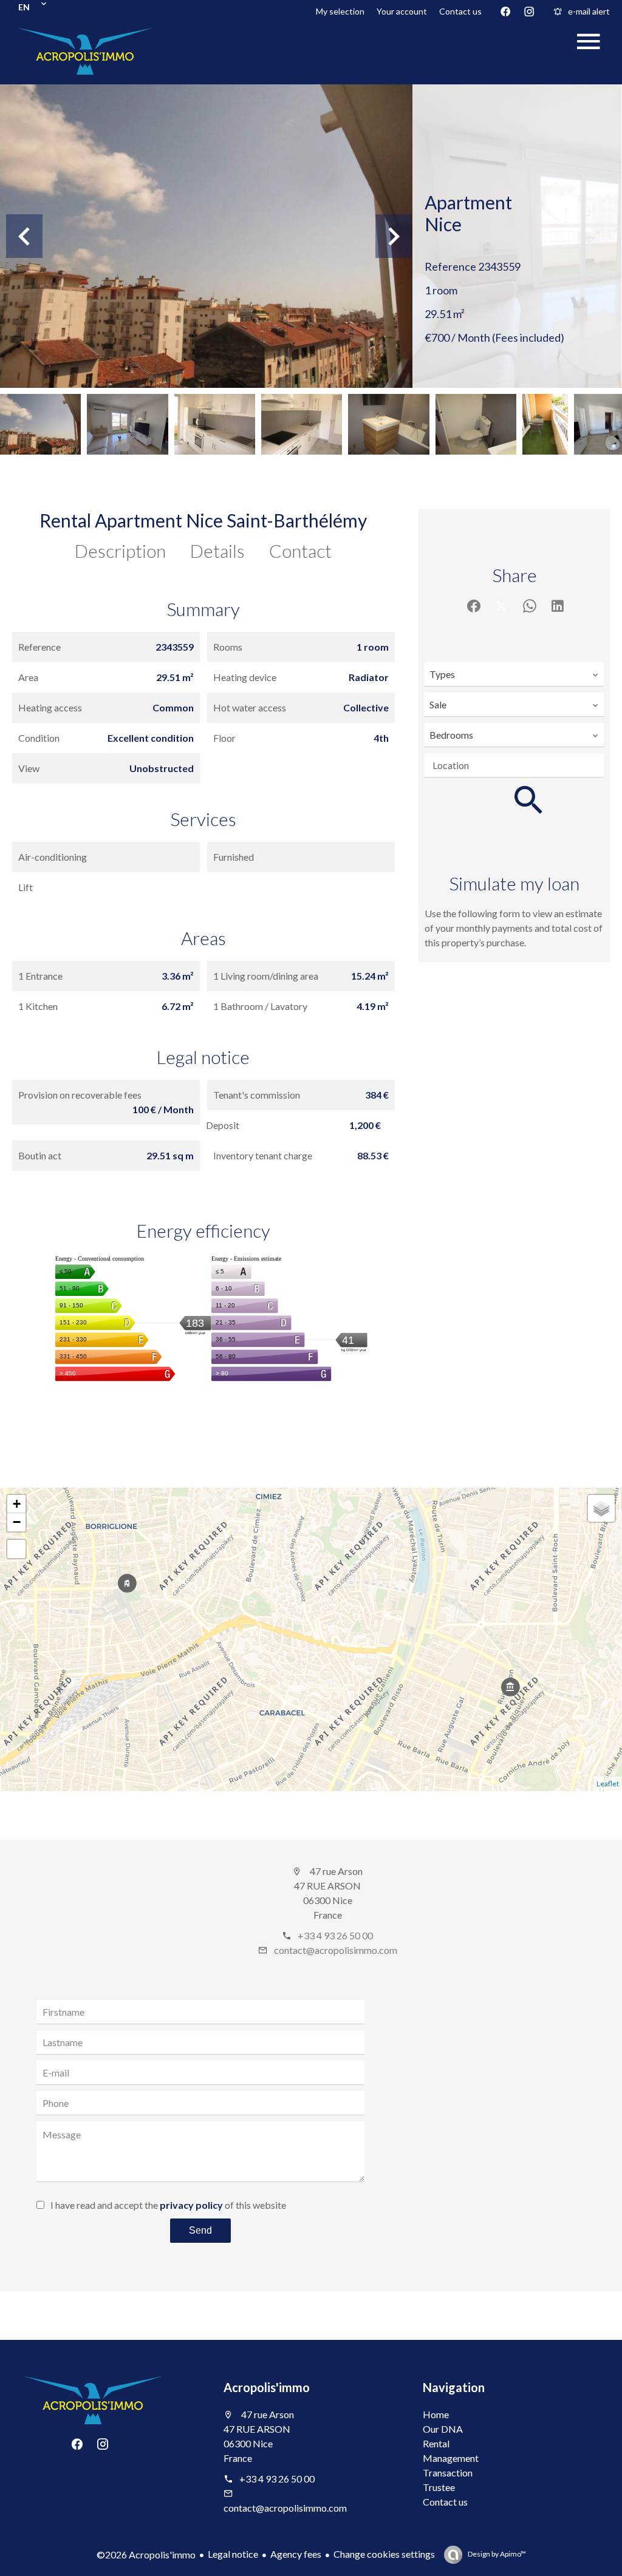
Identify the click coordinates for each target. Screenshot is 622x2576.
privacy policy (191, 2205)
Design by (496, 2554)
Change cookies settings (384, 2554)
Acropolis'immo (267, 2387)
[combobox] (514, 674)
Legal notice (233, 2554)
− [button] (17, 1522)
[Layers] (601, 1508)
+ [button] (17, 1504)
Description (120, 551)
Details (217, 551)
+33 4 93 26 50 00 (335, 1935)
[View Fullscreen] (16, 1549)
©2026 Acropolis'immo (146, 2554)
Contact (300, 551)
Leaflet (608, 1784)
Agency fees (296, 2554)
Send (200, 2230)
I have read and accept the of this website (168, 2205)
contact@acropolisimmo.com (336, 1950)
